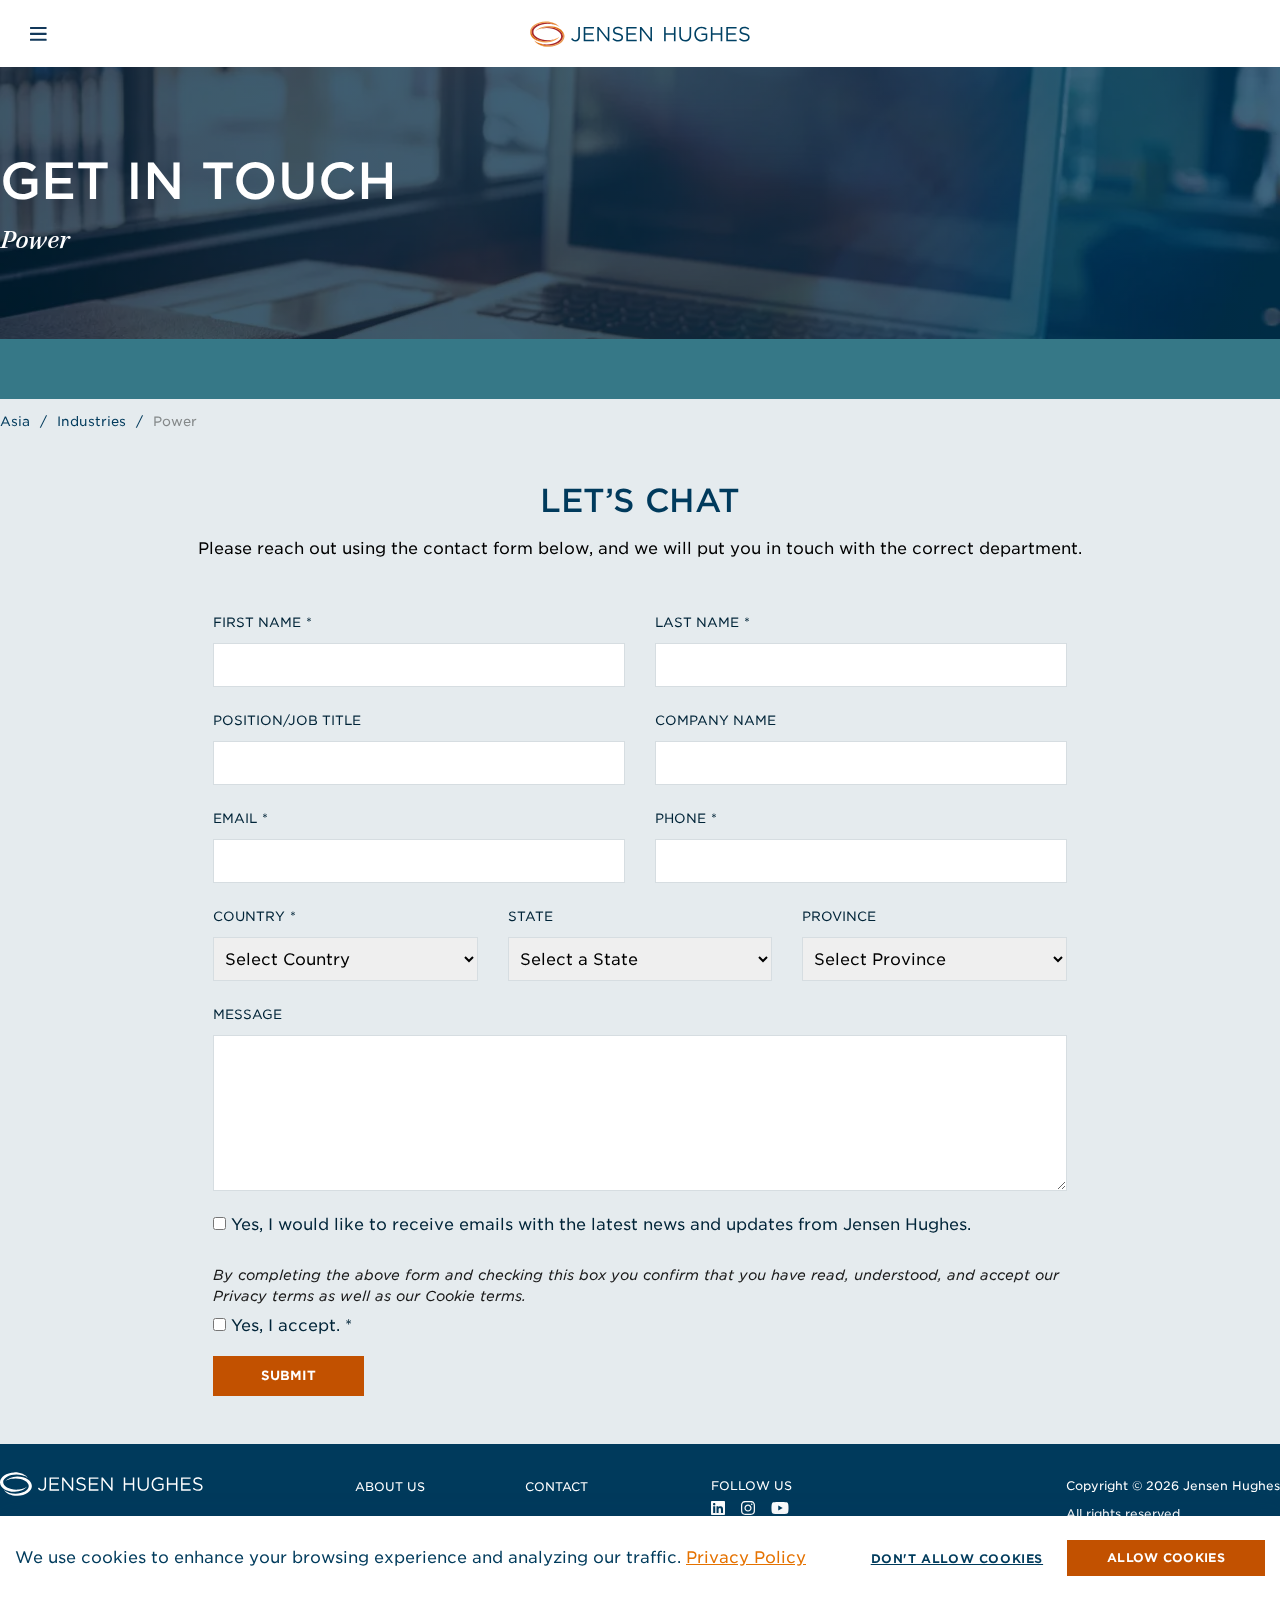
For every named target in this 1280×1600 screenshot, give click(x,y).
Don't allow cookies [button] (957, 1558)
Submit (288, 1375)
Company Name (715, 720)
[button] (1166, 1558)
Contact (556, 1486)
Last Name (697, 622)
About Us (390, 1486)
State (530, 916)
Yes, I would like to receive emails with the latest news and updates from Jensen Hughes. (601, 1224)
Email (235, 818)
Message (247, 1014)
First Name (257, 622)
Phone (680, 818)
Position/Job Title (287, 720)
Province (839, 916)
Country (249, 916)
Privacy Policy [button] (746, 1557)
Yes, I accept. (285, 1325)
